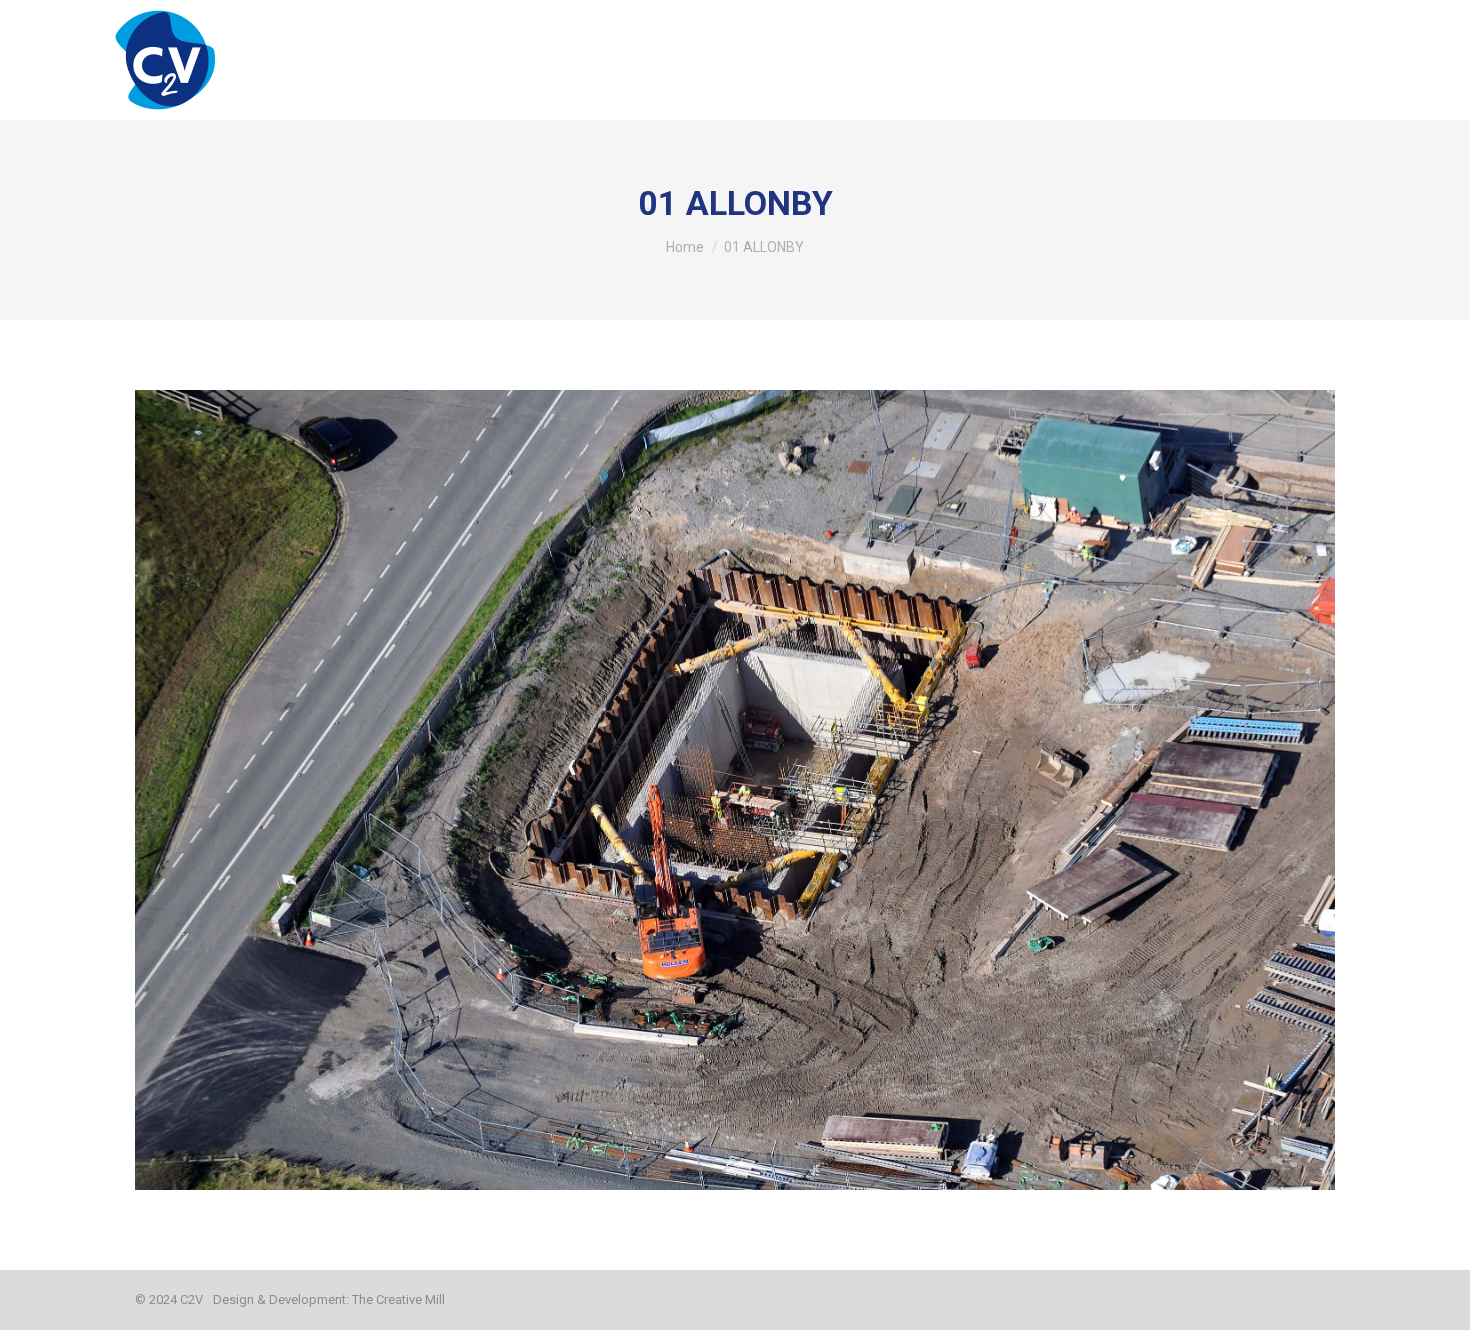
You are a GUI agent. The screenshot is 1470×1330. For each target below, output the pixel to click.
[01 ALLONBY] (735, 790)
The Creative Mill (398, 1299)
